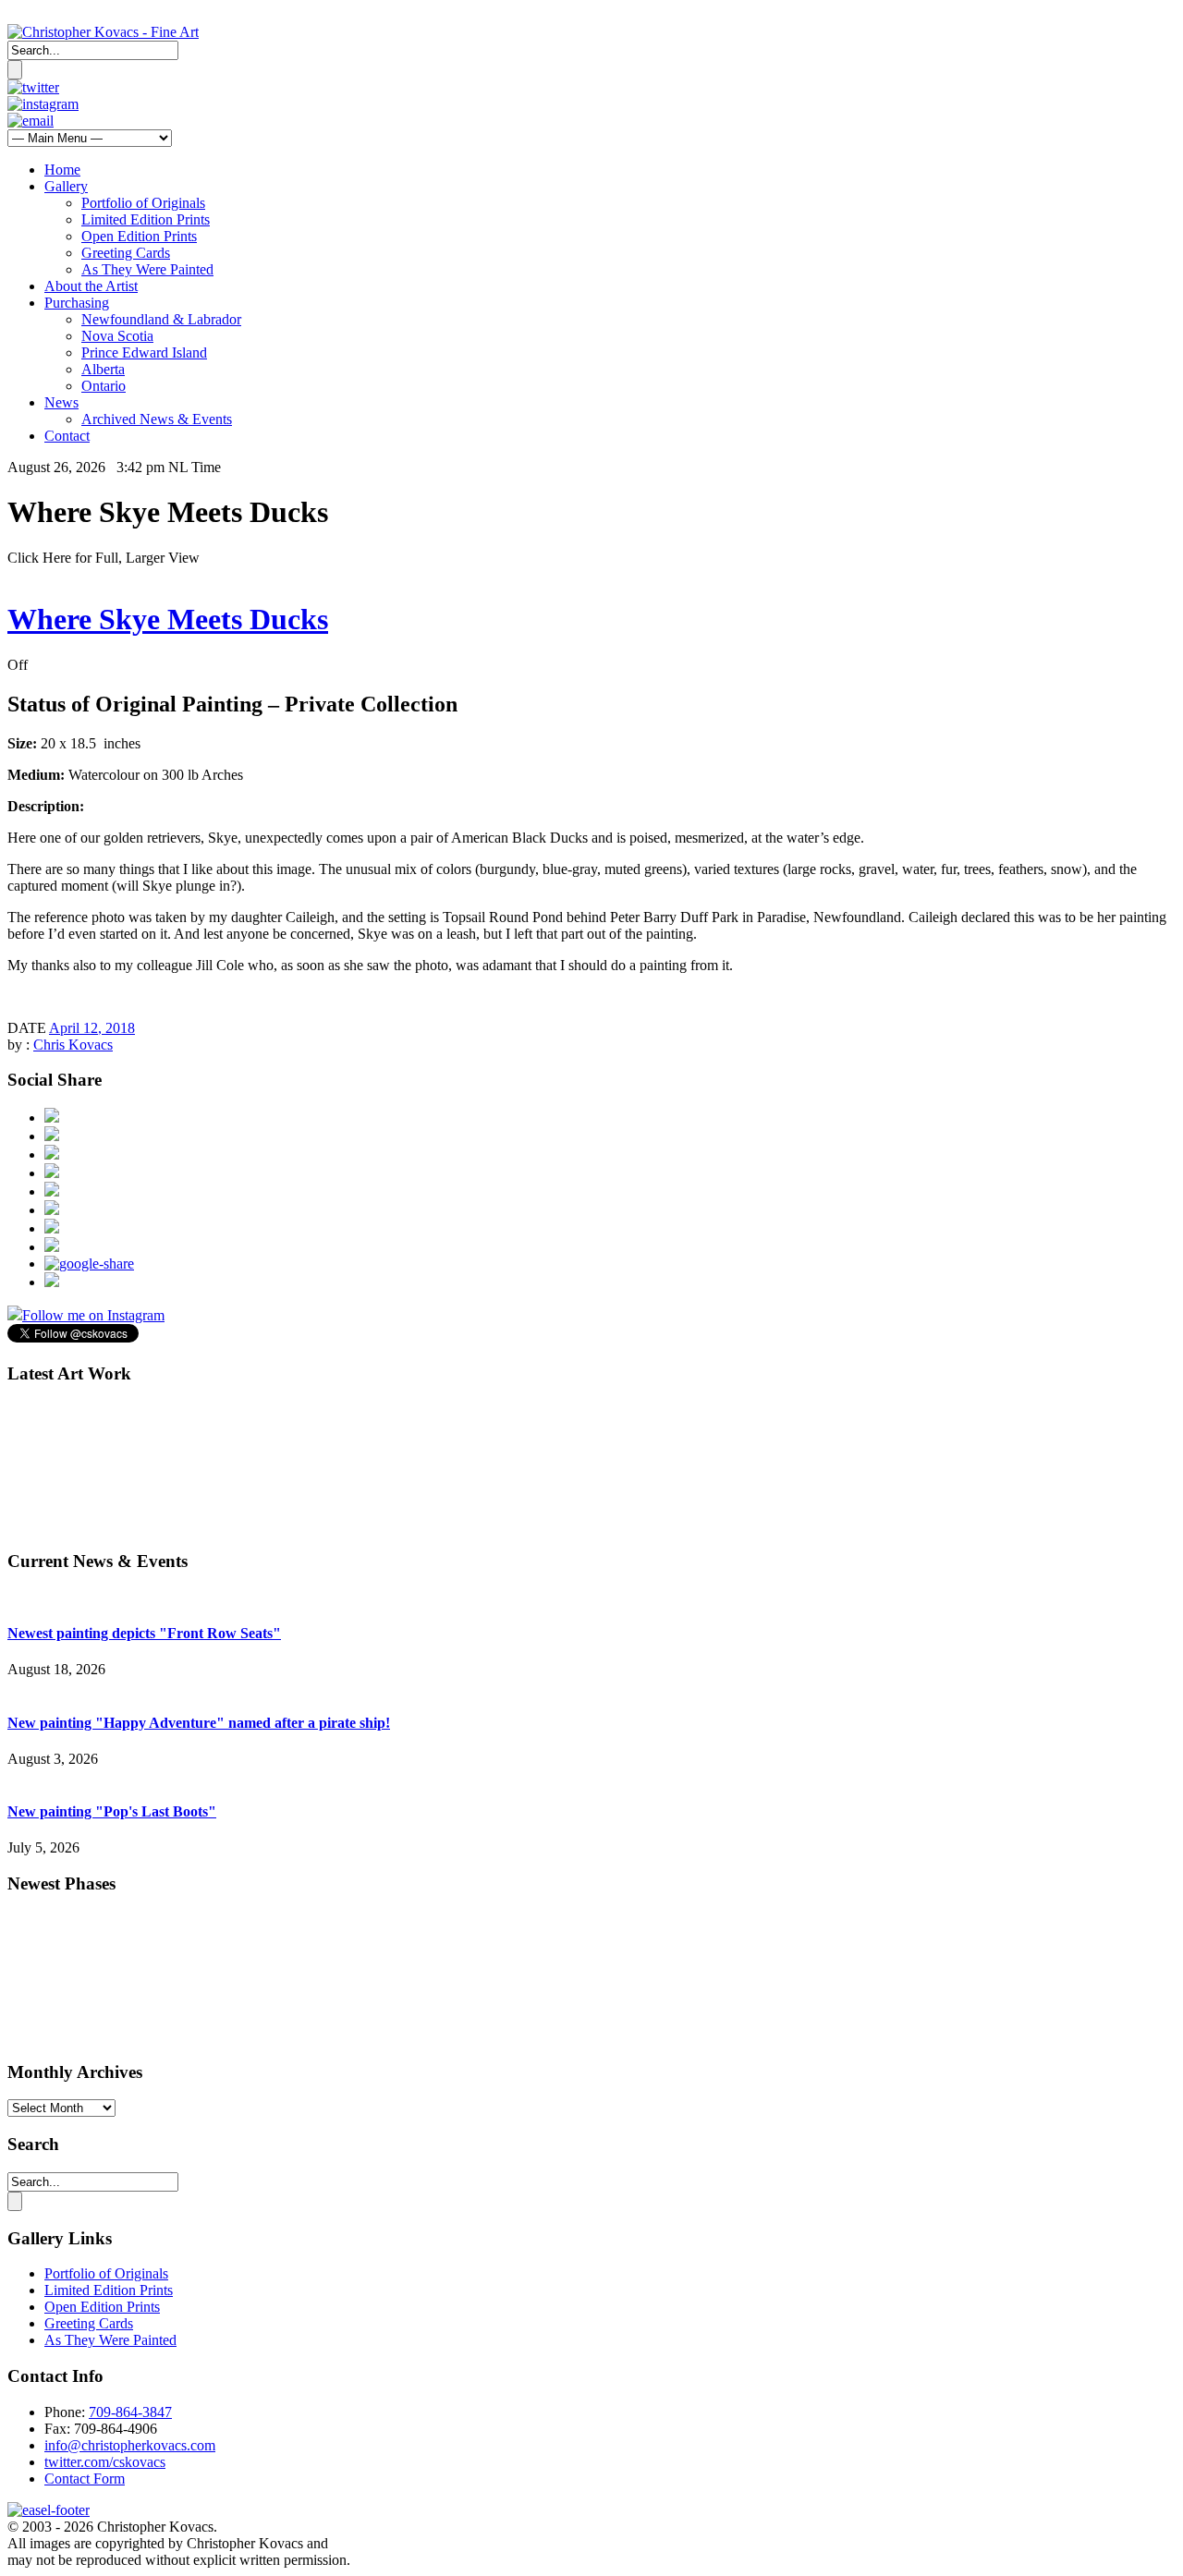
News (61, 402)
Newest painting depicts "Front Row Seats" (144, 1633)
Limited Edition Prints (146, 219)
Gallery (66, 186)
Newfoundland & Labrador (161, 319)
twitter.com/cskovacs (105, 2462)
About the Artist (91, 286)
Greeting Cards (126, 253)
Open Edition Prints (139, 236)
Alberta (103, 369)
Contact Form (85, 2479)
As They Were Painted (147, 269)
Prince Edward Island (144, 352)
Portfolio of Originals (143, 203)
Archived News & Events (157, 419)
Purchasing (77, 303)
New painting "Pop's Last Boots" (112, 1811)
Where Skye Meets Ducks (168, 619)
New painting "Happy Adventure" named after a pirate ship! (199, 1723)
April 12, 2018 (92, 1028)
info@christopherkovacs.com (130, 2445)
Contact (67, 436)
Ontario (104, 386)
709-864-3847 (130, 2412)
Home (62, 170)
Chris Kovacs (73, 1045)
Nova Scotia (117, 336)
